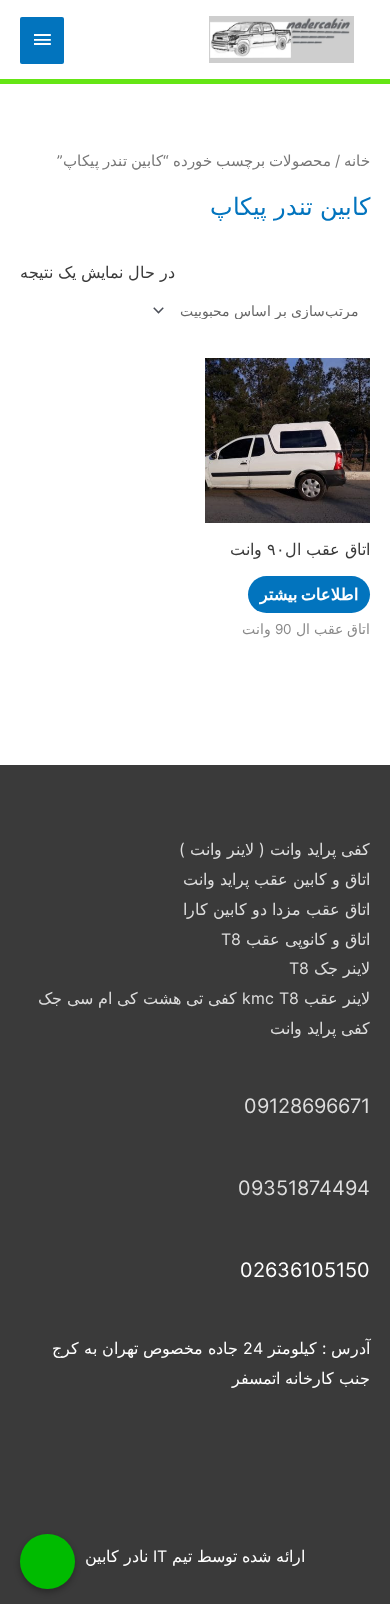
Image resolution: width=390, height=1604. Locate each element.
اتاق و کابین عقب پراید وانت (276, 879)
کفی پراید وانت (320, 1028)
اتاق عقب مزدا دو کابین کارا (276, 909)
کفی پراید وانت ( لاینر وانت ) (274, 849)
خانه (357, 161)
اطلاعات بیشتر (309, 594)
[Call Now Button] (47, 1561)
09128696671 (307, 1106)
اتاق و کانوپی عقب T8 (295, 939)
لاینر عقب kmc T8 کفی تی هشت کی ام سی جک (204, 998)
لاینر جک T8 (329, 968)
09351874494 (304, 1188)
